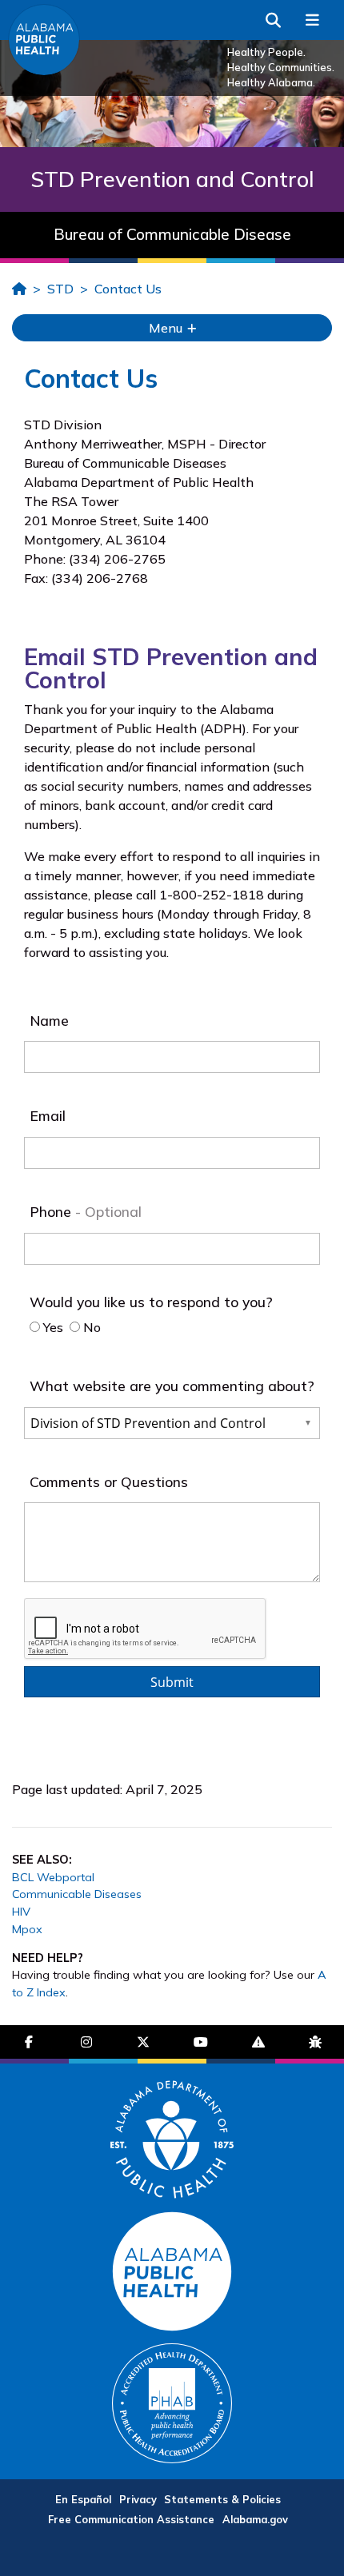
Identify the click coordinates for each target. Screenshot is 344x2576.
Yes (52, 1327)
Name (49, 1020)
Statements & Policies (222, 2499)
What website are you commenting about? (172, 1386)
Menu (167, 328)
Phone (52, 1211)
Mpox (27, 1929)
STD (60, 289)
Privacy (138, 2499)
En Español (83, 2499)
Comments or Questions (109, 1481)
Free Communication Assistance (131, 2519)
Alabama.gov (255, 2519)
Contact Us (128, 289)
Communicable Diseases (77, 1894)
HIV (21, 1912)
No (90, 1327)
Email (48, 1115)
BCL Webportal (53, 1877)
